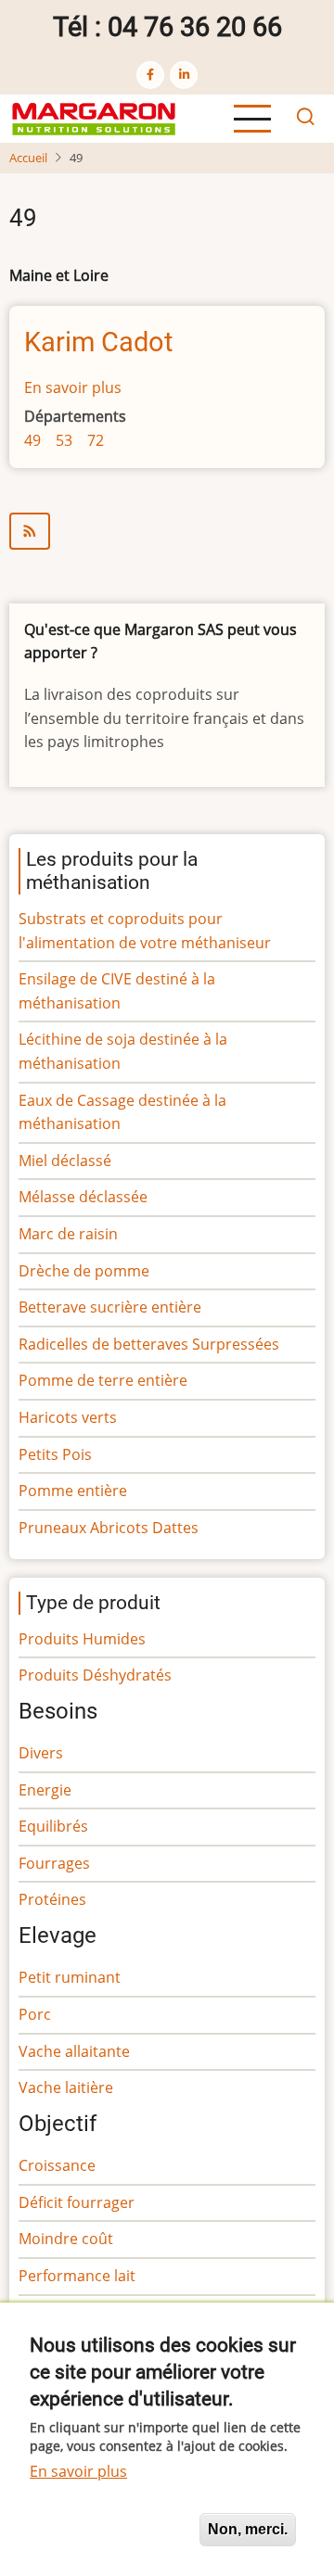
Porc (35, 2014)
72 (96, 440)
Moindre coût (66, 2239)
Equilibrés (53, 1826)
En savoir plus (73, 387)
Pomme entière (73, 1491)
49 (32, 440)
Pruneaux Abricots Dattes (109, 1528)
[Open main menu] (252, 119)
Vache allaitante (74, 2051)
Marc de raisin (68, 1234)
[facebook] (150, 75)
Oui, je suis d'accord (107, 2529)
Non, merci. (248, 2529)
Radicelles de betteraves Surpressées (149, 1344)
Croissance (57, 2165)
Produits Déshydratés (95, 1675)
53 (64, 440)
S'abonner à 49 (167, 531)
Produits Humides (82, 1639)
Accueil (28, 158)
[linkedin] (184, 75)
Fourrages (54, 1863)
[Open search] (305, 119)
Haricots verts (68, 1417)
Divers (41, 1753)
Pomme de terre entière (103, 1380)
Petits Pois (55, 1454)
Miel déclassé (65, 1161)
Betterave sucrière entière (110, 1307)
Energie (45, 1790)
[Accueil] (94, 117)
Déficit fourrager (77, 2202)
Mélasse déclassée (83, 1197)
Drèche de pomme (84, 1271)
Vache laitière (66, 2087)
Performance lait (77, 2276)
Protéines (52, 1899)
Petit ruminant (70, 1977)
